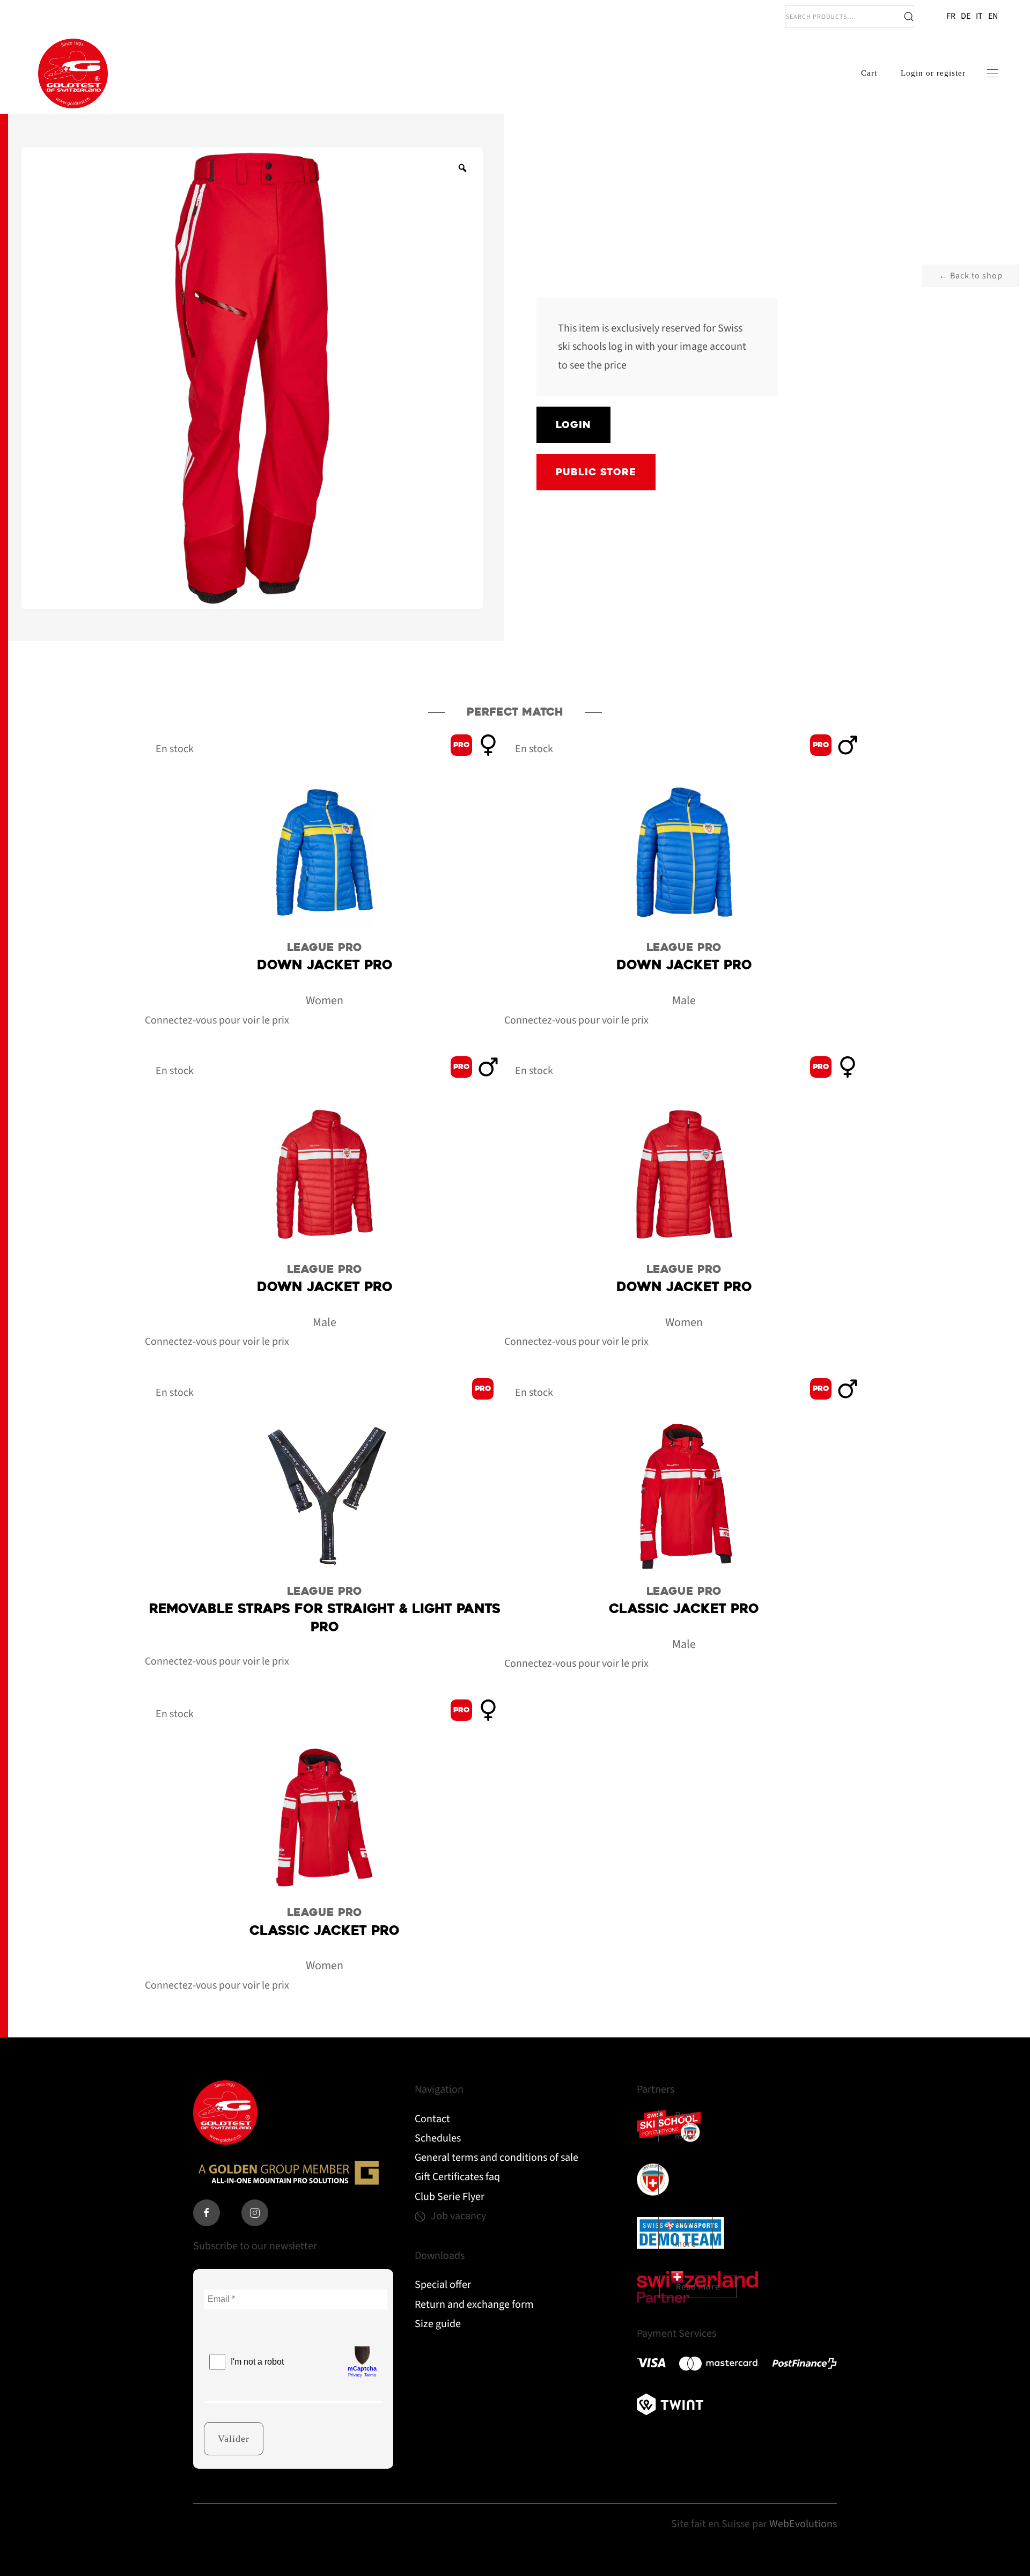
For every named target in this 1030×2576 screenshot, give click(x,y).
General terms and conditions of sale (496, 2158)
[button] (992, 73)
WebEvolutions (803, 2524)
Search (909, 17)
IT (979, 16)
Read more (686, 2126)
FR (951, 16)
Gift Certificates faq (457, 2177)
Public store (596, 472)
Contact (432, 2119)
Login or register (933, 73)
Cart (869, 73)
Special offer (443, 2285)
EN (993, 16)
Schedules (438, 2138)
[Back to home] (73, 73)
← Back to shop (971, 276)
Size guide (438, 2324)
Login (573, 425)
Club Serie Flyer (450, 2197)
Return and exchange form (474, 2305)
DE (966, 16)
